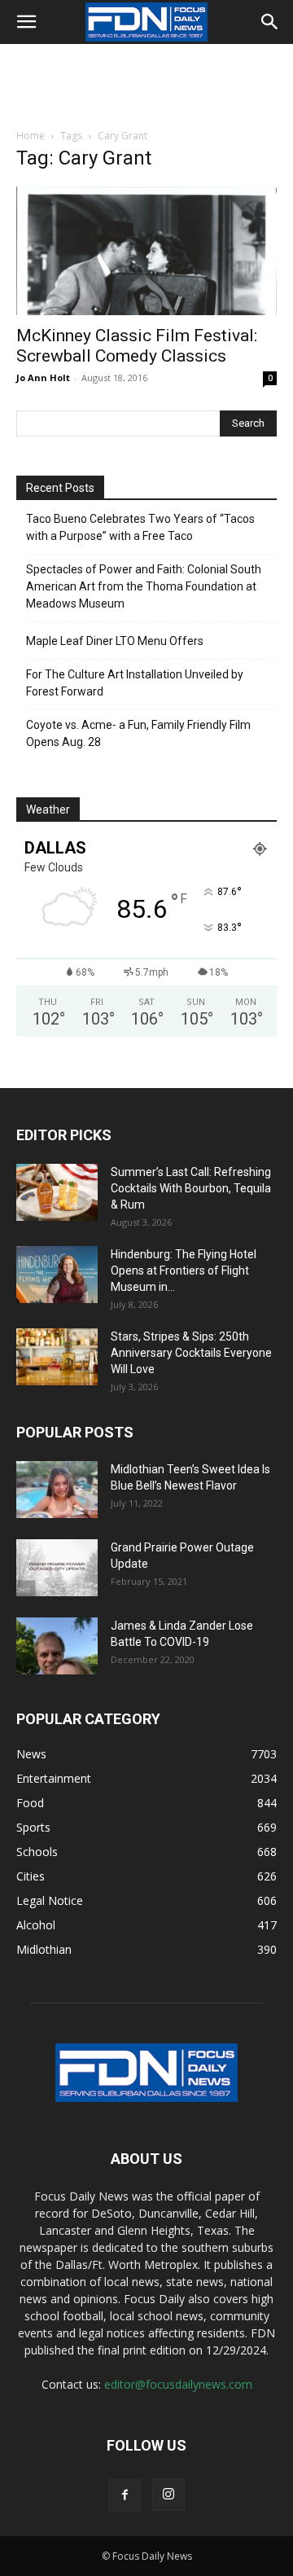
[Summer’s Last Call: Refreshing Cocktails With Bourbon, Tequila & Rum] (57, 1192)
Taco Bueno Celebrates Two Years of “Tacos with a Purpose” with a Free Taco (140, 527)
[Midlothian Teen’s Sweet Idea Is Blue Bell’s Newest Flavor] (57, 1490)
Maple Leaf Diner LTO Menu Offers (115, 641)
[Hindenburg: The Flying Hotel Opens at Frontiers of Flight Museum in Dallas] (57, 1275)
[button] (26, 22)
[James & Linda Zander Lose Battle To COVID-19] (57, 1646)
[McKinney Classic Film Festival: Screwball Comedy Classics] (146, 251)
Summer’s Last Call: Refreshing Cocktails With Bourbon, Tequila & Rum (191, 1188)
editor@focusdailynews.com (178, 2384)
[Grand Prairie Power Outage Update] (57, 1568)
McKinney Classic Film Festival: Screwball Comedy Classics (137, 346)
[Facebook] (125, 2495)
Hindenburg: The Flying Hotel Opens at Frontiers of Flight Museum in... (184, 1270)
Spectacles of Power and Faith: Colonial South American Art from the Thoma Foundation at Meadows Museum (144, 586)
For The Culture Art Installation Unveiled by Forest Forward (135, 683)
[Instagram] (168, 2495)
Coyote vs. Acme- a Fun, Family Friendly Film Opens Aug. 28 (138, 733)
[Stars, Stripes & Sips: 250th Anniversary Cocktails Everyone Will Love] (57, 1357)
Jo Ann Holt (43, 377)
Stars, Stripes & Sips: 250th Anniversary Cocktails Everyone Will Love (191, 1353)
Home (31, 136)
